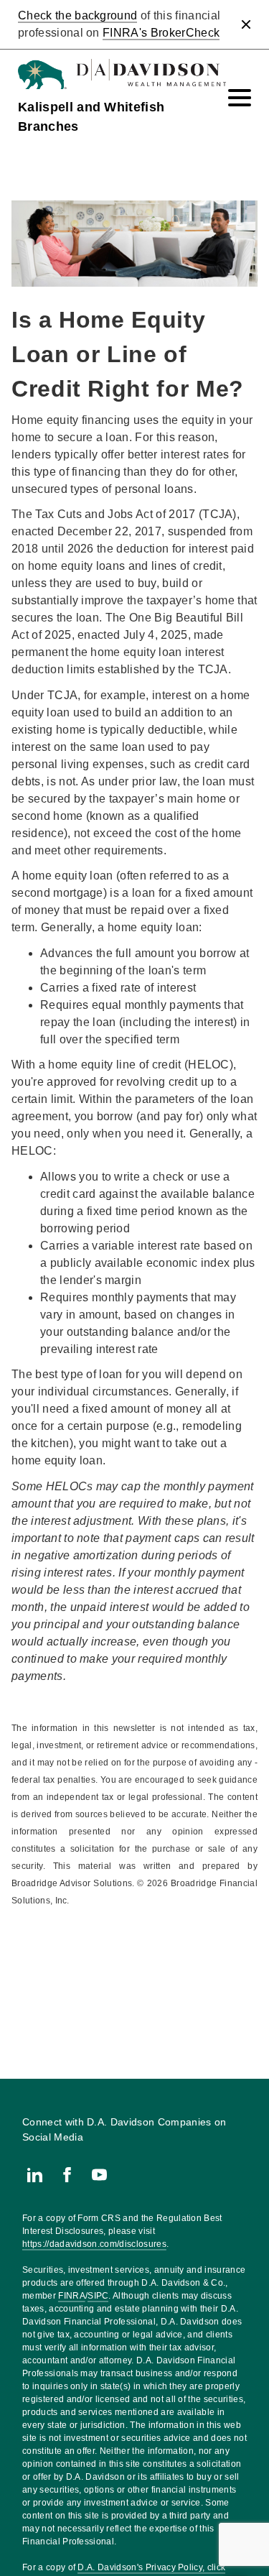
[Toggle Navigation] (240, 98)
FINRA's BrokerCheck (161, 33)
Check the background (77, 15)
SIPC (98, 2296)
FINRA (72, 2296)
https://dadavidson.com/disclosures (94, 2244)
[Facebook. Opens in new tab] (67, 2175)
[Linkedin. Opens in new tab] (35, 2175)
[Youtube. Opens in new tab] (99, 2175)
